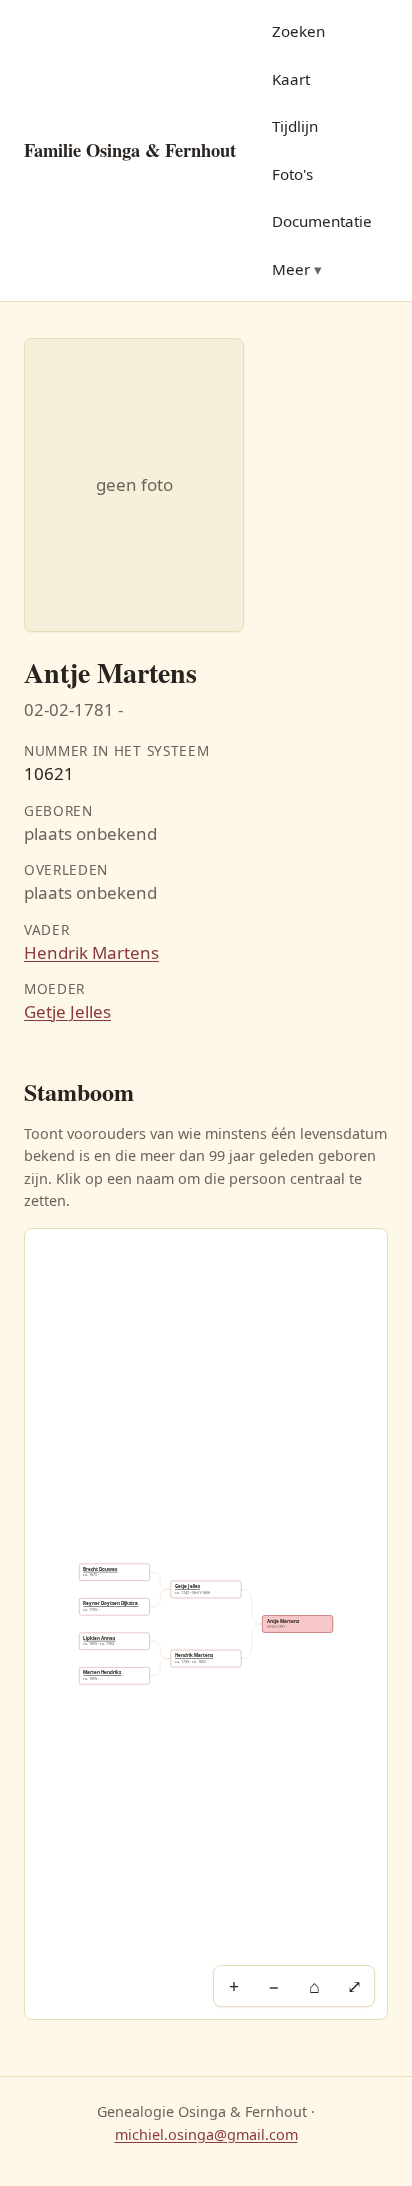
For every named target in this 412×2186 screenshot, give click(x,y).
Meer (291, 269)
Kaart (291, 79)
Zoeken (298, 31)
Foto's (292, 174)
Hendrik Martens (91, 952)
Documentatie (322, 221)
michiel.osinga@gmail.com (206, 2134)
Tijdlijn (295, 126)
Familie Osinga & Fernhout (130, 149)
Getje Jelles (67, 1011)
